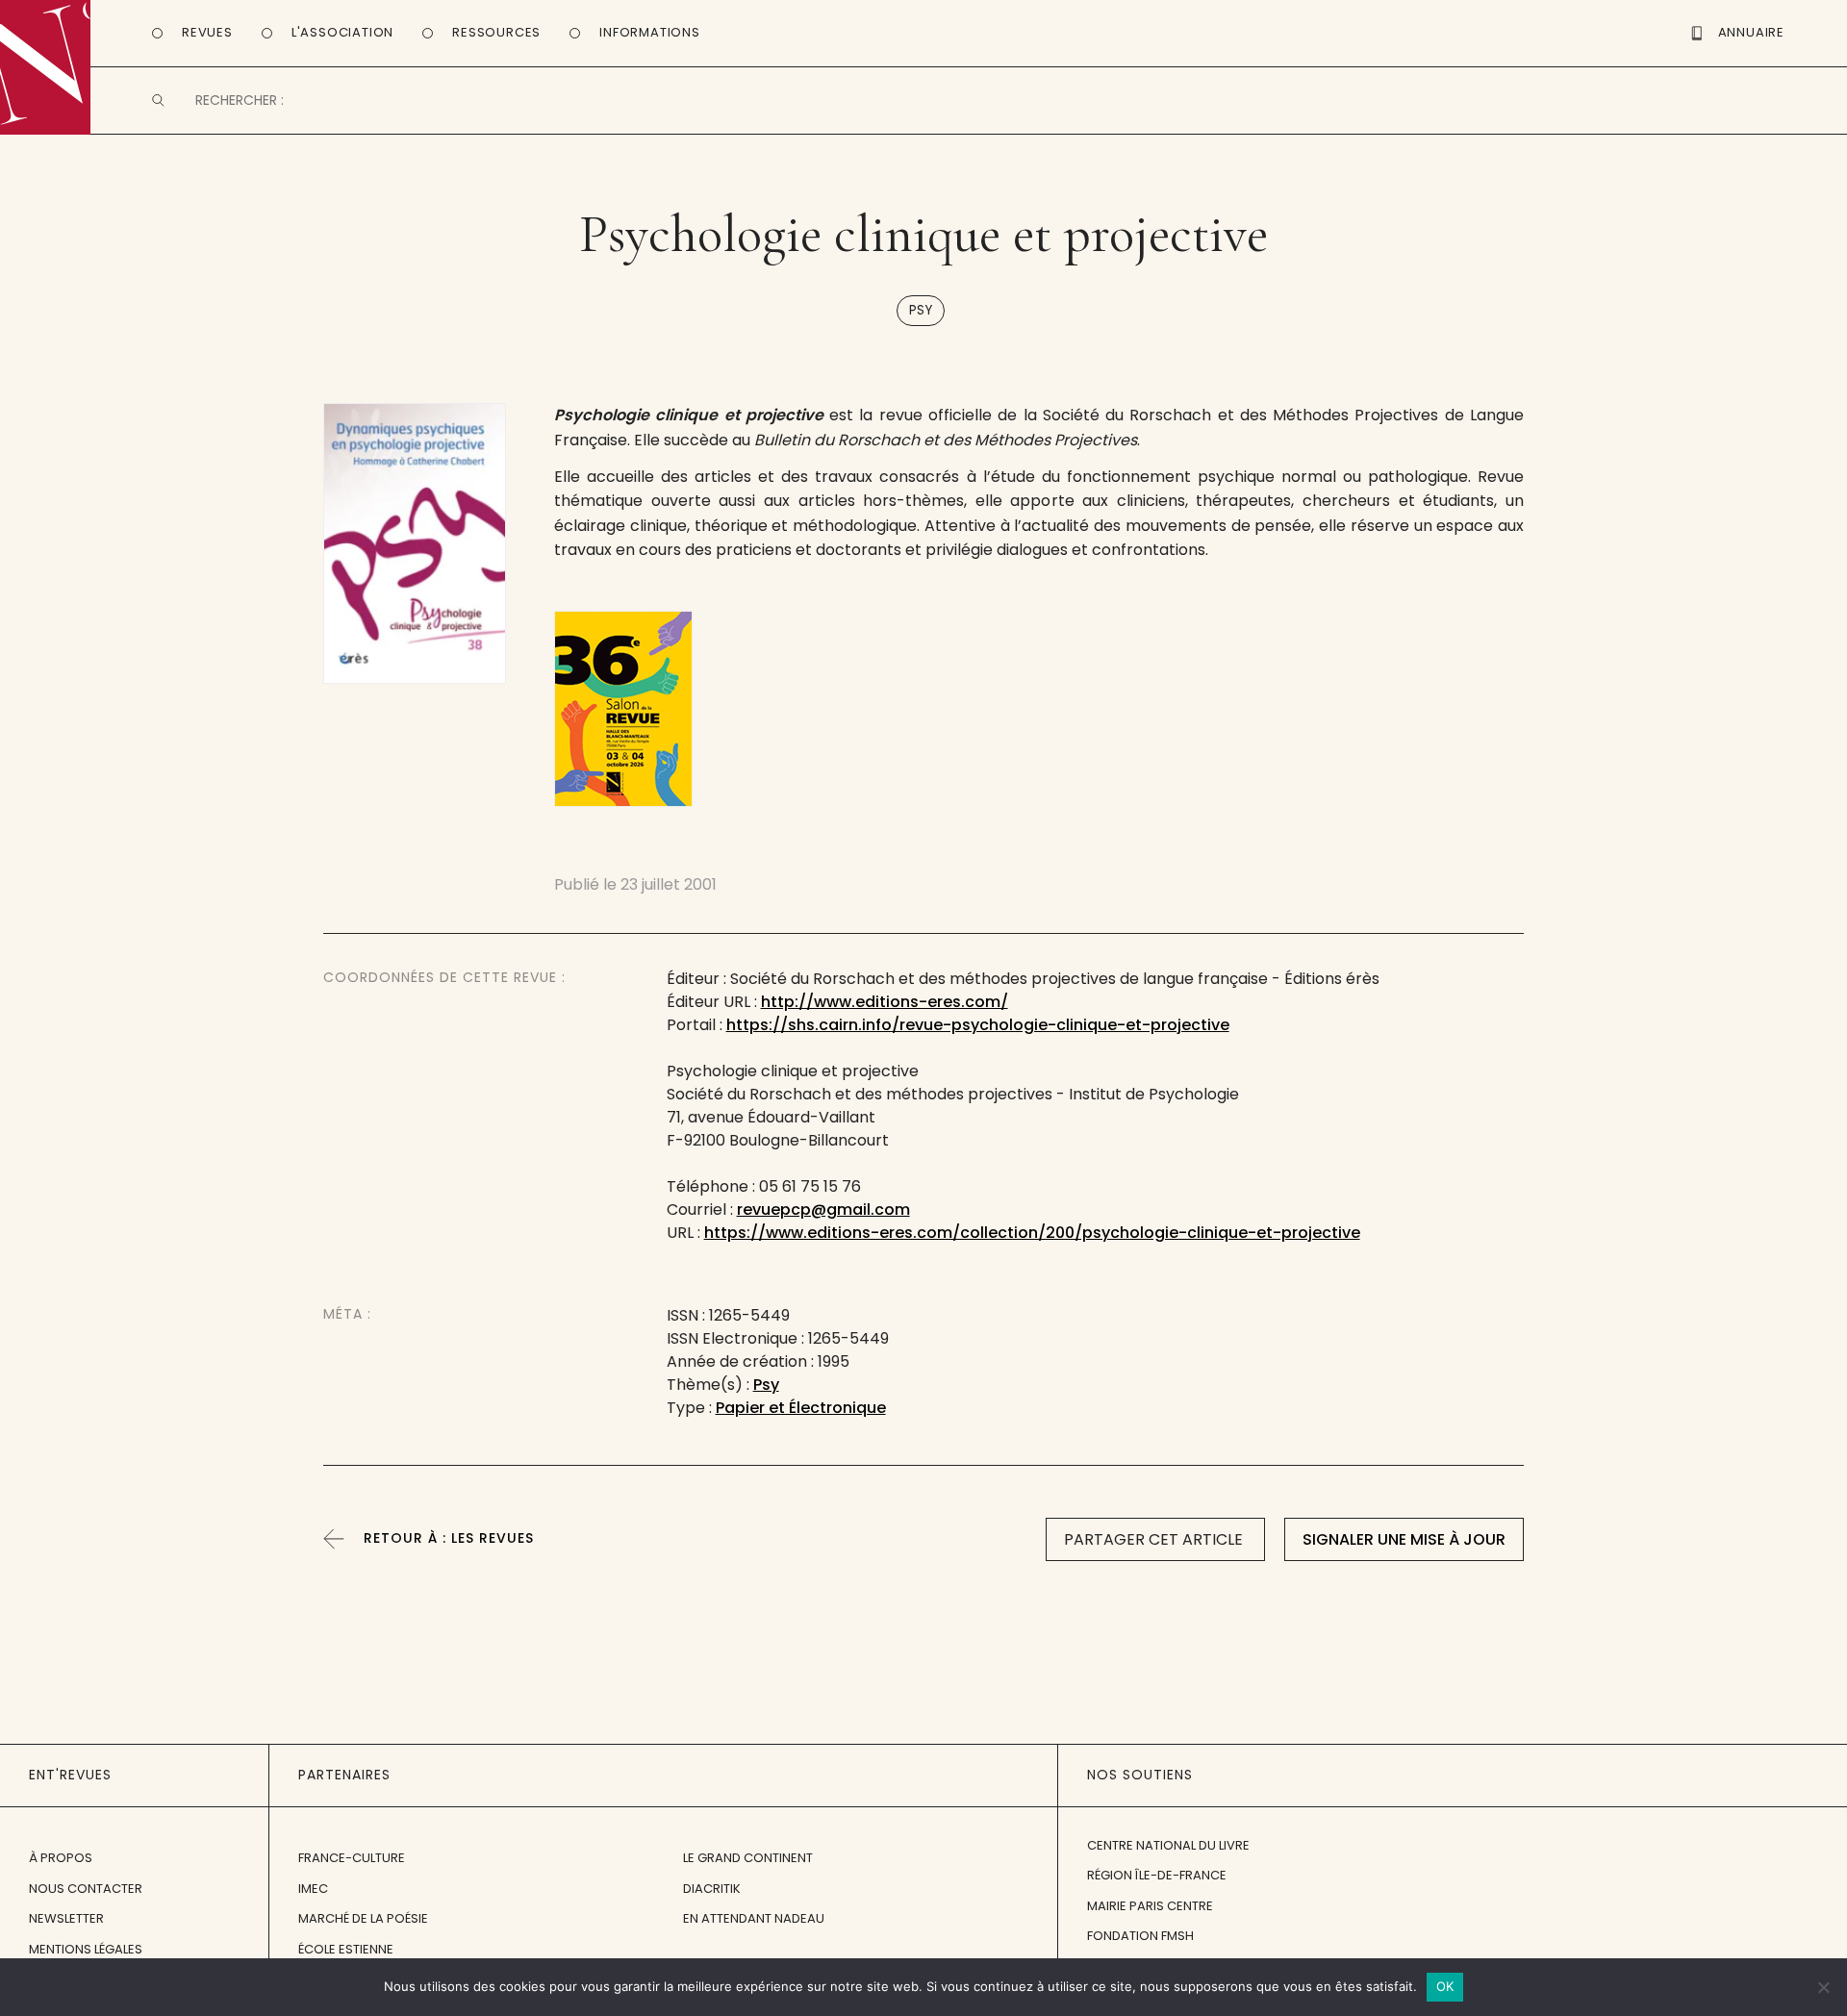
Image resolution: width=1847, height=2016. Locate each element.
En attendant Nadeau (754, 1918)
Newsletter (66, 1918)
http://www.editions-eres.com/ (885, 1002)
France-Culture (352, 1858)
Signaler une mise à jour (1404, 1539)
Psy (921, 310)
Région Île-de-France (1157, 1875)
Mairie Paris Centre (1150, 1906)
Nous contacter (86, 1889)
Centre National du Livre (1168, 1845)
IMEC (313, 1889)
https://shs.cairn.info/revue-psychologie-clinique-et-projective (978, 1025)
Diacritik (712, 1889)
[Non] (1823, 1987)
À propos (61, 1858)
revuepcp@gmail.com (823, 1210)
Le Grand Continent (748, 1858)
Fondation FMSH (1140, 1936)
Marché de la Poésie (363, 1918)
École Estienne (346, 1949)
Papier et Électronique (801, 1408)
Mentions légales (86, 1949)
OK (1445, 1986)
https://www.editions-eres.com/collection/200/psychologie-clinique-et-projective (1032, 1233)
